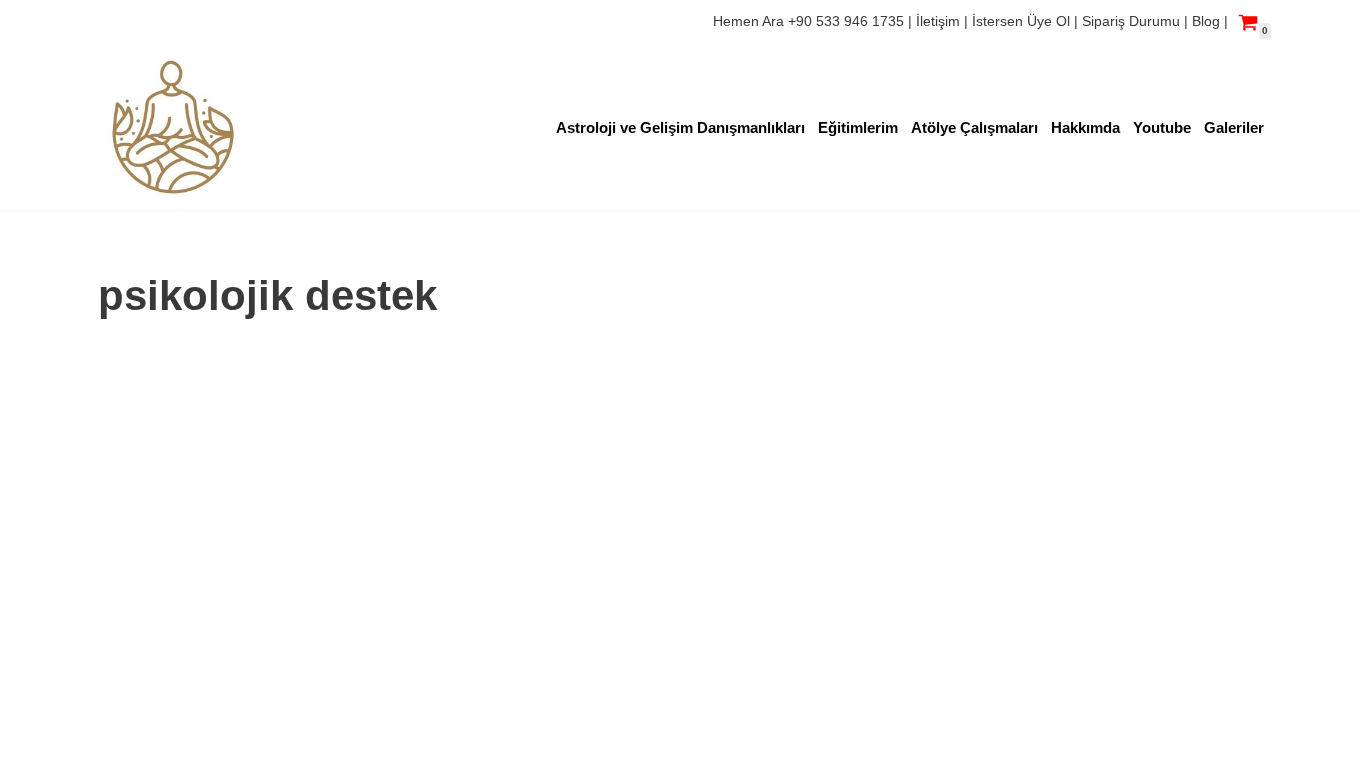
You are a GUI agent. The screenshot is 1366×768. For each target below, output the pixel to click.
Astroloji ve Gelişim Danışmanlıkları (680, 127)
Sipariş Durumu (1133, 21)
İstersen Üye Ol (1021, 21)
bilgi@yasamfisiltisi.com (183, 715)
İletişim (940, 21)
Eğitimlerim (858, 127)
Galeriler (1234, 127)
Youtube (1162, 127)
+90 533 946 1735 (846, 21)
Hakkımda (1085, 127)
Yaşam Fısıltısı (149, 660)
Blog (1206, 21)
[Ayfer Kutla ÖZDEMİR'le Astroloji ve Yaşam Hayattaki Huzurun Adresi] (173, 127)
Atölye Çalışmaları (974, 127)
